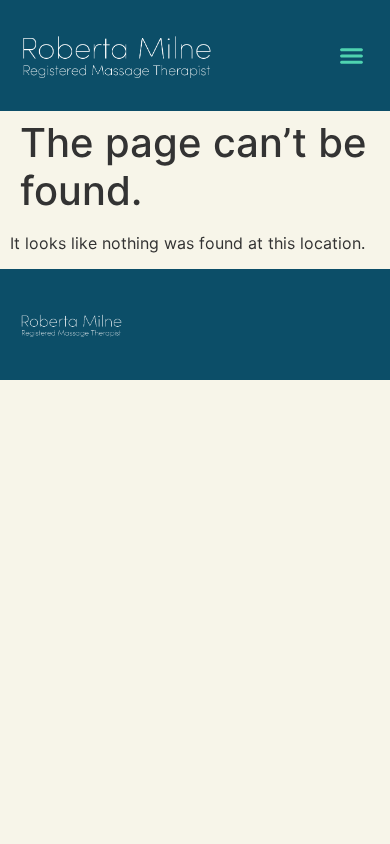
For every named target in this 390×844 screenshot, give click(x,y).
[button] (352, 56)
